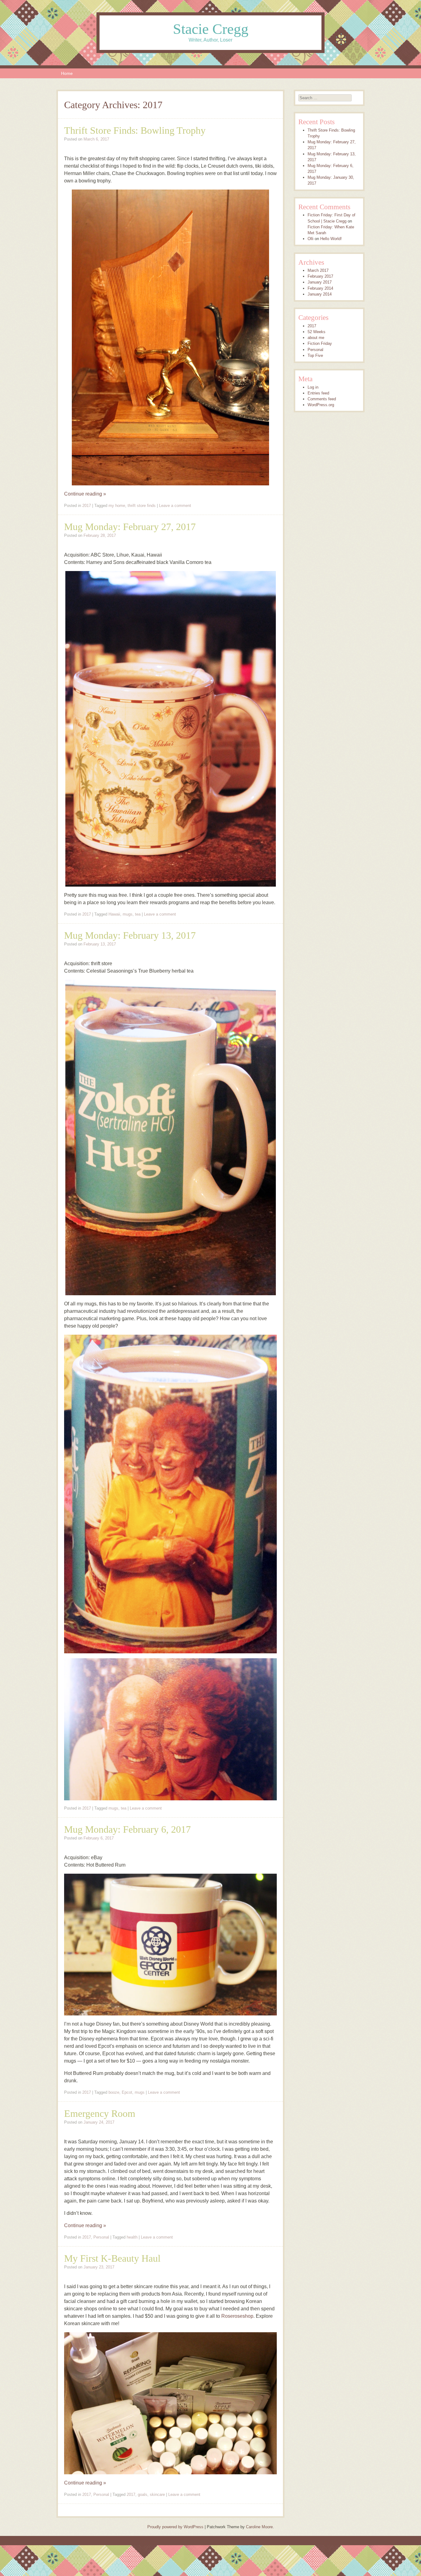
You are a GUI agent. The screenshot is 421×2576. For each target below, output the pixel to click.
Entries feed (318, 393)
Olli (311, 239)
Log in (313, 387)
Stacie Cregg (211, 29)
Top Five (315, 355)
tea (138, 914)
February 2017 (320, 276)
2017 (87, 506)
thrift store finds (142, 506)
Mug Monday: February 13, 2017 (130, 935)
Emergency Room (100, 2113)
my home (117, 506)
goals (143, 2494)
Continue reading (85, 494)
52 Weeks (317, 332)
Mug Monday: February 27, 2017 (130, 527)
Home (67, 73)
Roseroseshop (237, 2316)
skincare (157, 2494)
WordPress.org (321, 405)
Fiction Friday (320, 343)
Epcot (127, 2092)
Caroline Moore (259, 2527)
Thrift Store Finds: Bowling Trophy (135, 130)
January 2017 (320, 282)
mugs (128, 914)
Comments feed (322, 399)
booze (114, 2092)
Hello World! (331, 239)
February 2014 (320, 288)
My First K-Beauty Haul (112, 2258)
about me (316, 338)
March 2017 (318, 270)
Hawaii (114, 914)
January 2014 (320, 294)
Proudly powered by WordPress (175, 2527)
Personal (101, 2237)
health (132, 2237)
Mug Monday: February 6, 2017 (127, 1829)
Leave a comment (175, 506)
